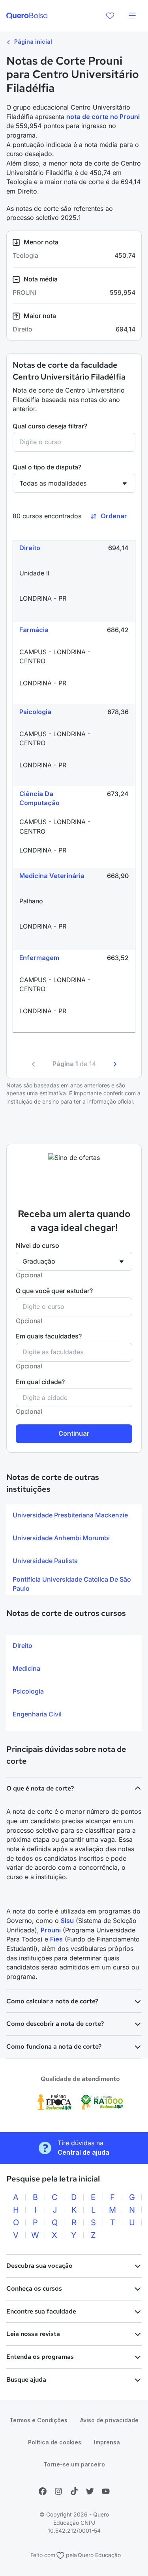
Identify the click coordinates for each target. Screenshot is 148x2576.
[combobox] (74, 442)
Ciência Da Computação (39, 798)
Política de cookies (55, 2442)
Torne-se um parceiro (74, 2464)
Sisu (67, 1921)
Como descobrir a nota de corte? (55, 2024)
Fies (56, 1939)
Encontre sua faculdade (41, 2311)
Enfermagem (39, 958)
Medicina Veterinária (52, 876)
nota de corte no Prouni (103, 117)
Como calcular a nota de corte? (52, 2001)
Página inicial (32, 42)
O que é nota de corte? (40, 1788)
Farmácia (34, 630)
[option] (74, 1515)
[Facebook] (43, 2491)
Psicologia (35, 712)
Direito (30, 548)
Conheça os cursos (34, 2288)
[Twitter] (90, 2491)
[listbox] (74, 1550)
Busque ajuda (26, 2380)
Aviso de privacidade (109, 2420)
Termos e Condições (38, 2420)
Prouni (50, 1930)
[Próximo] (115, 1064)
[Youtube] (106, 2491)
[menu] (132, 16)
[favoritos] (110, 16)
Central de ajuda (83, 2152)
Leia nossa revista (33, 2334)
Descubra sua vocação (39, 2266)
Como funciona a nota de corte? (54, 2046)
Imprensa (107, 2442)
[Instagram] (58, 2491)
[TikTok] (74, 2491)
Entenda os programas (40, 2357)
